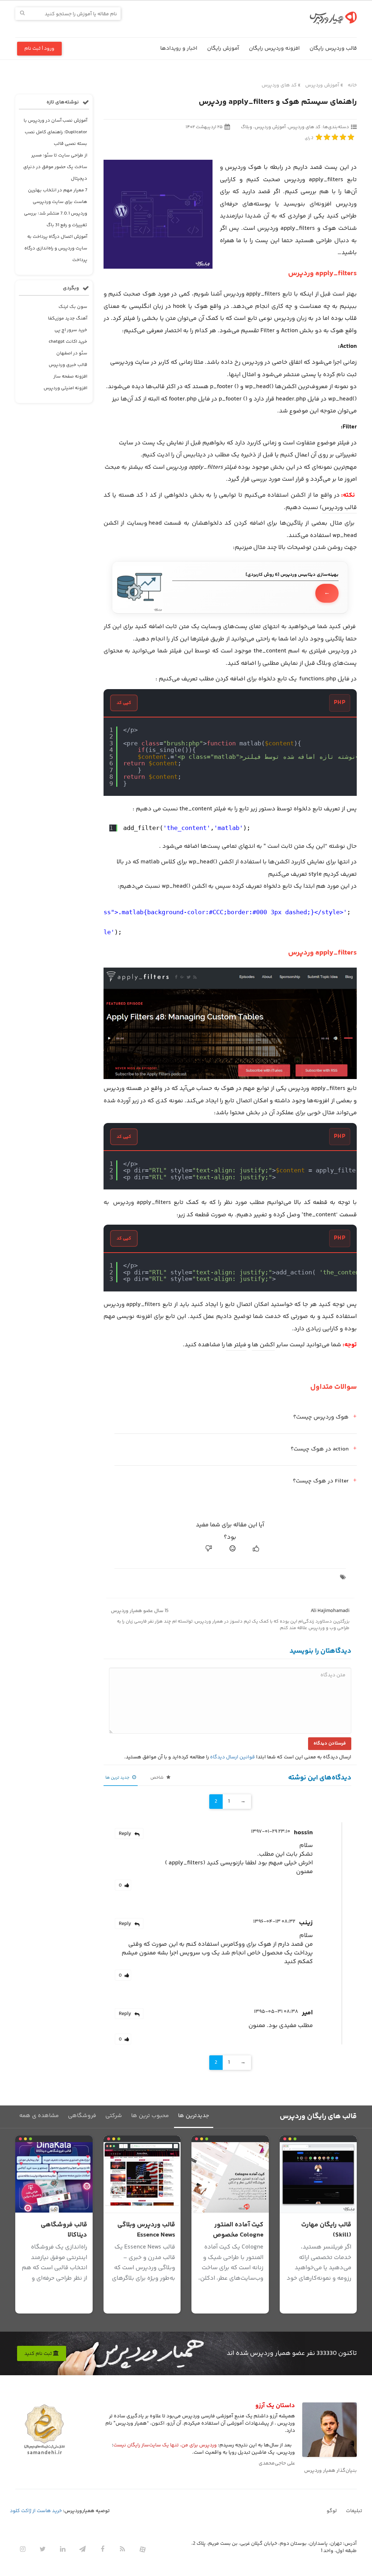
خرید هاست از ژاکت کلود (36, 2511)
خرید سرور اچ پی (71, 330)
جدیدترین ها (194, 2116)
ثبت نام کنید (39, 2354)
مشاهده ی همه (39, 2116)
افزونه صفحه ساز (70, 377)
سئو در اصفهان (72, 353)
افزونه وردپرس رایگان (274, 48)
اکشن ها (263, 1345)
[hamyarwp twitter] (43, 2549)
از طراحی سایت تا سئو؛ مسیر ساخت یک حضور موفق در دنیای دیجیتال (55, 167)
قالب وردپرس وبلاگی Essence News (146, 2230)
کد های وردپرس (279, 85)
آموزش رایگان (223, 48)
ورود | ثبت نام (39, 49)
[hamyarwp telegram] (82, 2549)
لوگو (332, 2511)
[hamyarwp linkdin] (62, 2549)
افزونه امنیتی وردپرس (65, 388)
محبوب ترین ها (150, 2116)
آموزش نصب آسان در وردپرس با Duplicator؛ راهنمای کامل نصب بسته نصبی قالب (55, 132)
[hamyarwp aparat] (142, 2549)
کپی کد (124, 703)
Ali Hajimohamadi (330, 1611)
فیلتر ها (236, 1345)
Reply (125, 1834)
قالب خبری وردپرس (68, 365)
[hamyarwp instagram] (23, 2549)
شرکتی (114, 2116)
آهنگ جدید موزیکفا (68, 318)
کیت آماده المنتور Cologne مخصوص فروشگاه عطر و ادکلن (233, 2235)
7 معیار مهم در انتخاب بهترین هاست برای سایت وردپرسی (58, 196)
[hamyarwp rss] (122, 2549)
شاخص (157, 1778)
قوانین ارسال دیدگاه (232, 1757)
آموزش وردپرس (322, 85)
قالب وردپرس (339, 508)
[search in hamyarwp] (22, 14)
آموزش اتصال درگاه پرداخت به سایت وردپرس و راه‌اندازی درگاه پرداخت (56, 248)
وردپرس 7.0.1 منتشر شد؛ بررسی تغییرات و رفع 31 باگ (56, 219)
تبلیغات (354, 2511)
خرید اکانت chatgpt (68, 342)
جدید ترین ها (118, 1778)
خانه (352, 85)
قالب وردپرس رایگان (333, 48)
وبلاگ (246, 127)
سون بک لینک (73, 307)
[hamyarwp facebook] (102, 2549)
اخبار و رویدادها (179, 48)
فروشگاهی (82, 2116)
